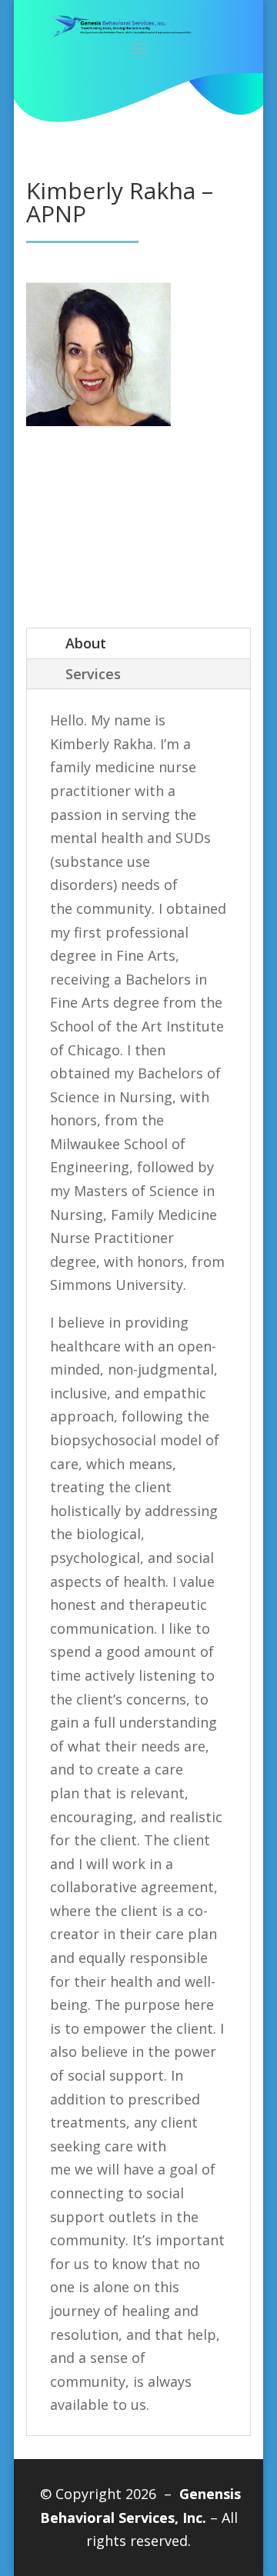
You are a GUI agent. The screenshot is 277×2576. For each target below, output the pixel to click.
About (86, 643)
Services (93, 674)
